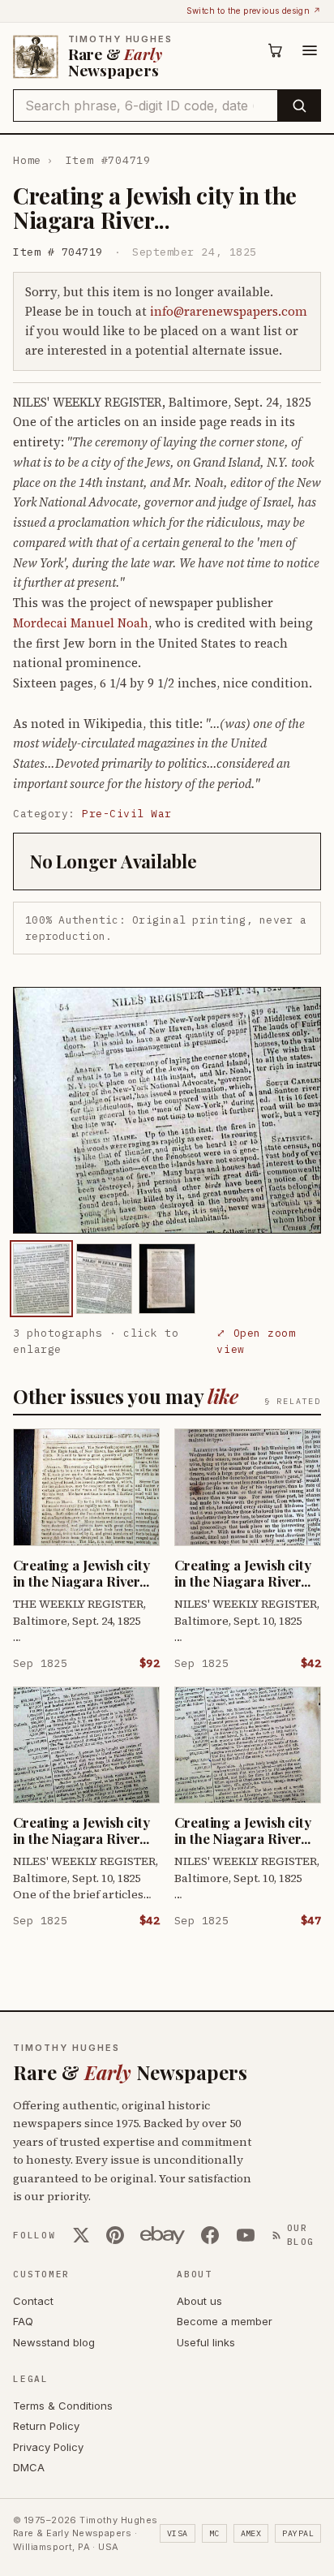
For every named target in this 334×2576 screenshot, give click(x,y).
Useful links (206, 2342)
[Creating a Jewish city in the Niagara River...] (41, 1279)
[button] (167, 1110)
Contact (33, 2301)
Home (27, 160)
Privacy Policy (48, 2447)
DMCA (29, 2467)
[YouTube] (246, 2235)
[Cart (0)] (276, 50)
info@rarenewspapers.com (229, 311)
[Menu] (310, 50)
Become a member (225, 2321)
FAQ (23, 2321)
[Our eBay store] (163, 2235)
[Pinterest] (115, 2235)
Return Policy (46, 2426)
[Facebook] (210, 2235)
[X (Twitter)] (81, 2235)
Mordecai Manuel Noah (81, 623)
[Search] (299, 106)
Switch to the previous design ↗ (254, 11)
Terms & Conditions (63, 2406)
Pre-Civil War (127, 814)
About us (199, 2301)
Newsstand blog (54, 2342)
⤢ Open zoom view (256, 1341)
